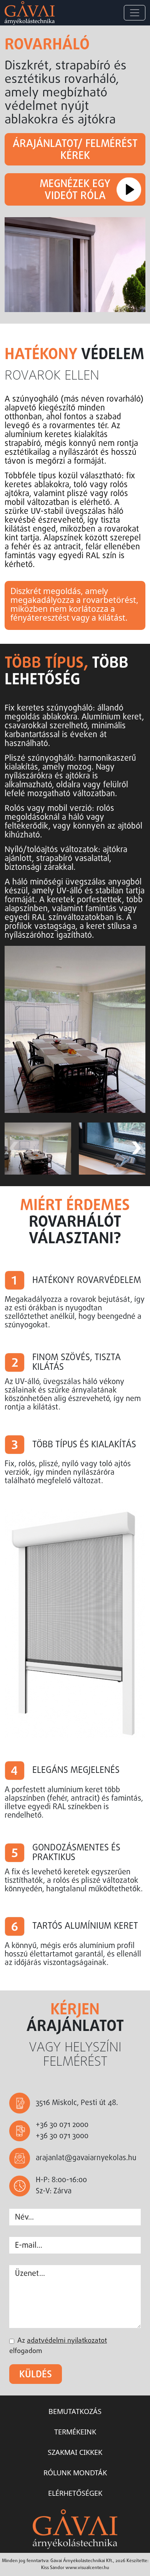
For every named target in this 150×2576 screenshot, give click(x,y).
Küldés (36, 2375)
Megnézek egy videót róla (75, 190)
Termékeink (75, 2432)
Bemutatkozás (75, 2411)
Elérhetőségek (75, 2493)
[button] (136, 1148)
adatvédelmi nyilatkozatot (67, 2341)
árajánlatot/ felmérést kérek (75, 150)
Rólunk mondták (75, 2473)
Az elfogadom (58, 2346)
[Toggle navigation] (135, 13)
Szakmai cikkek (75, 2452)
